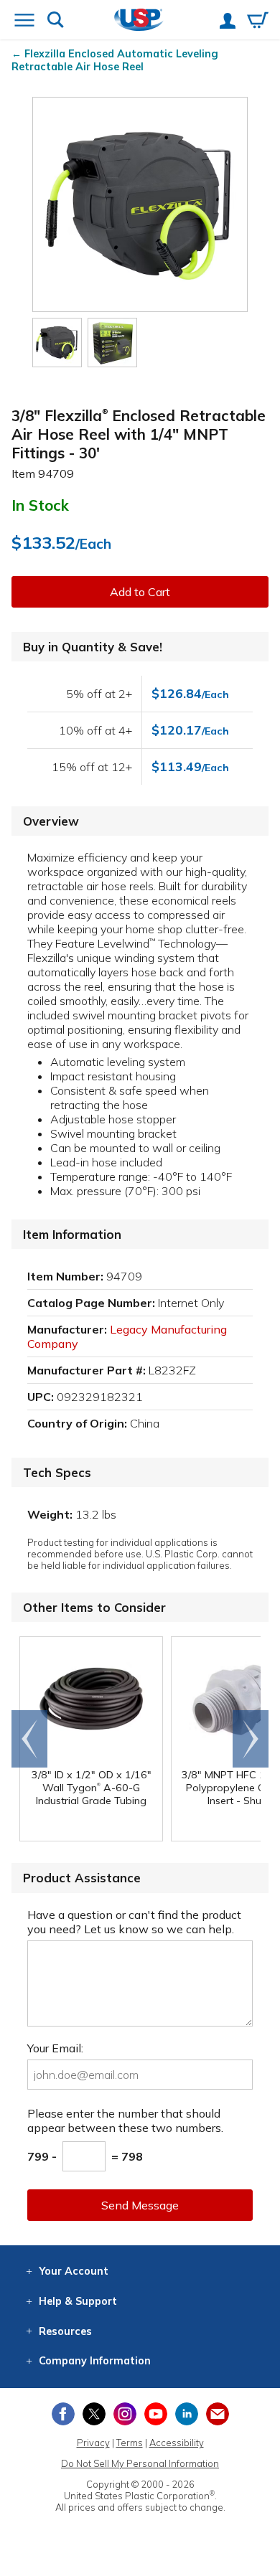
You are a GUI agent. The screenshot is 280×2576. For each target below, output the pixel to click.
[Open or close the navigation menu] (24, 22)
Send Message (140, 2205)
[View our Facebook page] (63, 2414)
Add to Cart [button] (140, 592)
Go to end (30, 1739)
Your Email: (55, 2048)
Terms (130, 2443)
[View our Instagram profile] (125, 2414)
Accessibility (177, 2443)
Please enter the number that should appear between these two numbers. (125, 2120)
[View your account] (228, 22)
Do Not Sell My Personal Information (140, 2463)
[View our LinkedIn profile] (187, 2414)
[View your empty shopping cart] (258, 22)
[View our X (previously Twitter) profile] (94, 2414)
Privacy (93, 2443)
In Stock (40, 505)
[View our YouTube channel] (156, 2414)
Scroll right (251, 1739)
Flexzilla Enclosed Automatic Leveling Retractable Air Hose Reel (115, 60)
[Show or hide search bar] (56, 21)
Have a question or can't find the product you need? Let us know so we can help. (134, 1922)
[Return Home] (139, 21)
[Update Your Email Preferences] (218, 2414)
